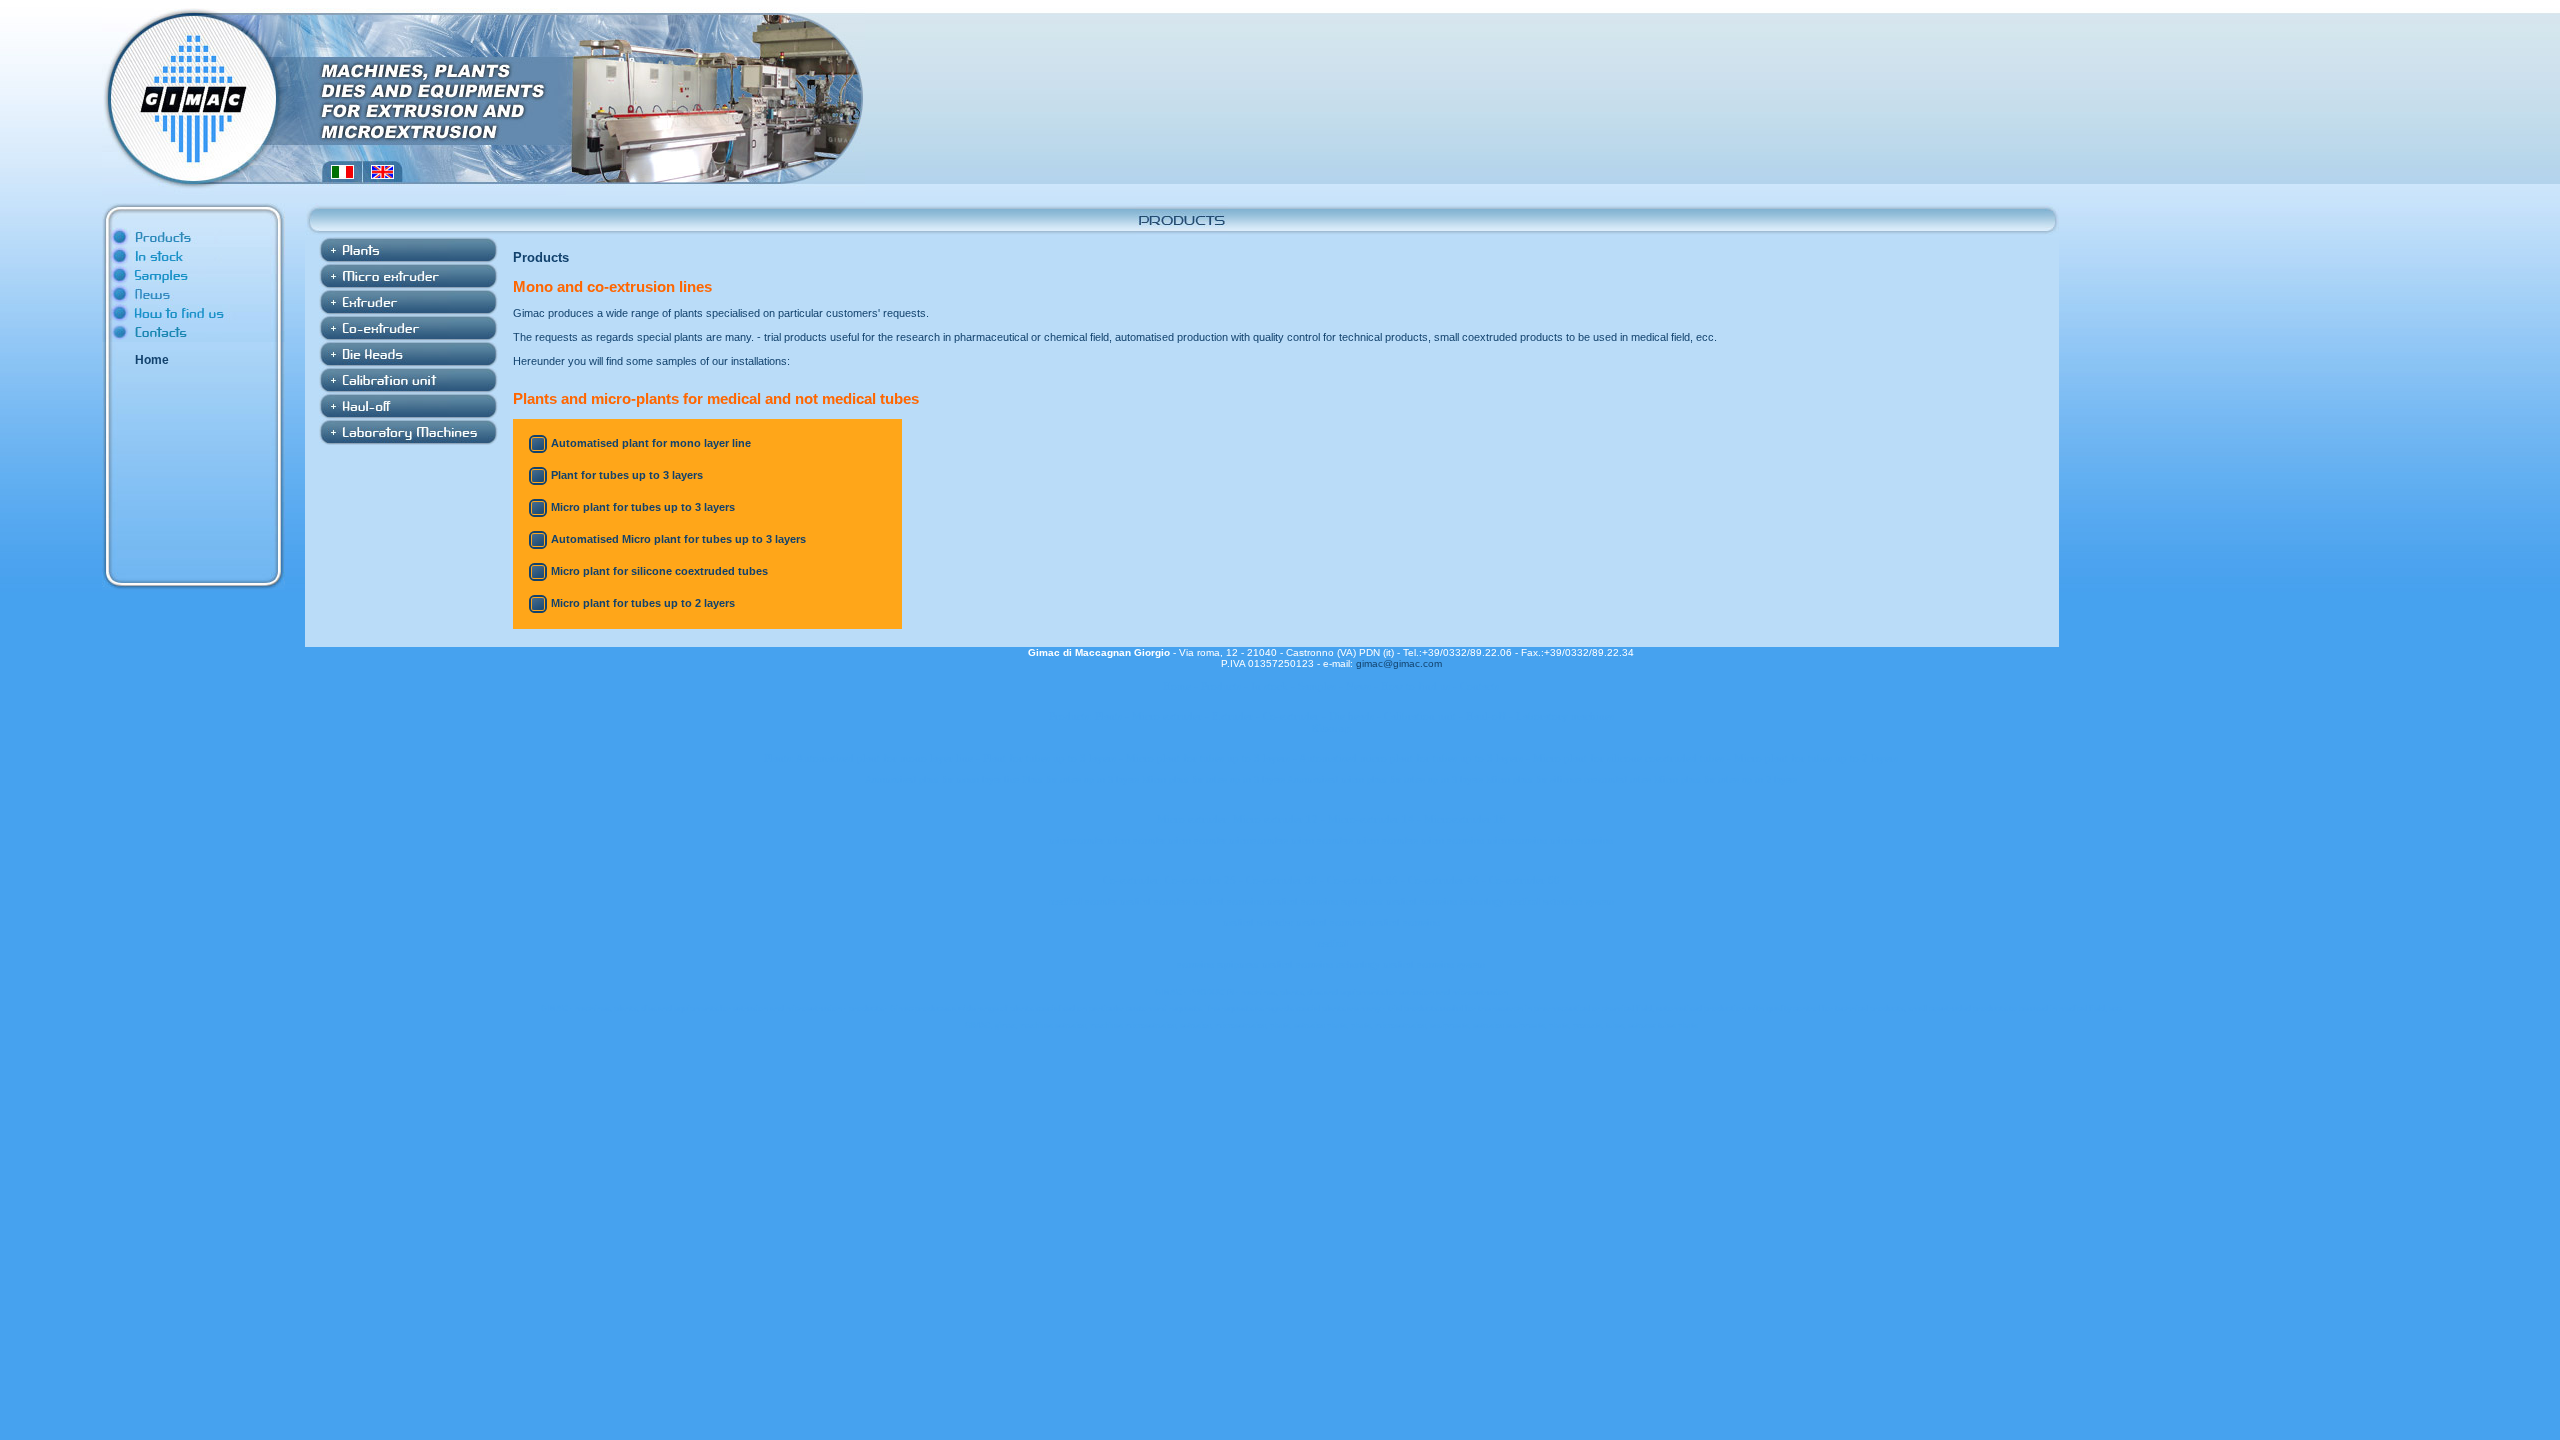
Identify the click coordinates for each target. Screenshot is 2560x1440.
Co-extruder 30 (1281, 880)
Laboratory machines (1565, 716)
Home (152, 360)
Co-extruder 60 (1524, 880)
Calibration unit (1420, 716)
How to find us (1415, 686)
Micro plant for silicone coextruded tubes (659, 571)
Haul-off (1486, 716)
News (1358, 686)
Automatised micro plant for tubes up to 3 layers (1411, 758)
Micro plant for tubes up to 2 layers (643, 603)
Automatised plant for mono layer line (651, 443)
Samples (1317, 686)
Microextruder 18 (1465, 819)
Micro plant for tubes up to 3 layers (643, 507)
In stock (1269, 686)
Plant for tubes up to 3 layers (627, 475)
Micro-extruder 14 (1371, 819)
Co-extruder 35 (1362, 880)
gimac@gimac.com (1399, 663)
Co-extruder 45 (1443, 880)
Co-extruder (1291, 716)
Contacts (1479, 686)
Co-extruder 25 (1200, 880)
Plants (1108, 716)
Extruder (1232, 716)
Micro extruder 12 (1275, 819)
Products (1221, 686)
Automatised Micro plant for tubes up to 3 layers (678, 539)
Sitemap (1331, 728)
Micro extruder (1167, 716)
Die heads (1351, 716)
